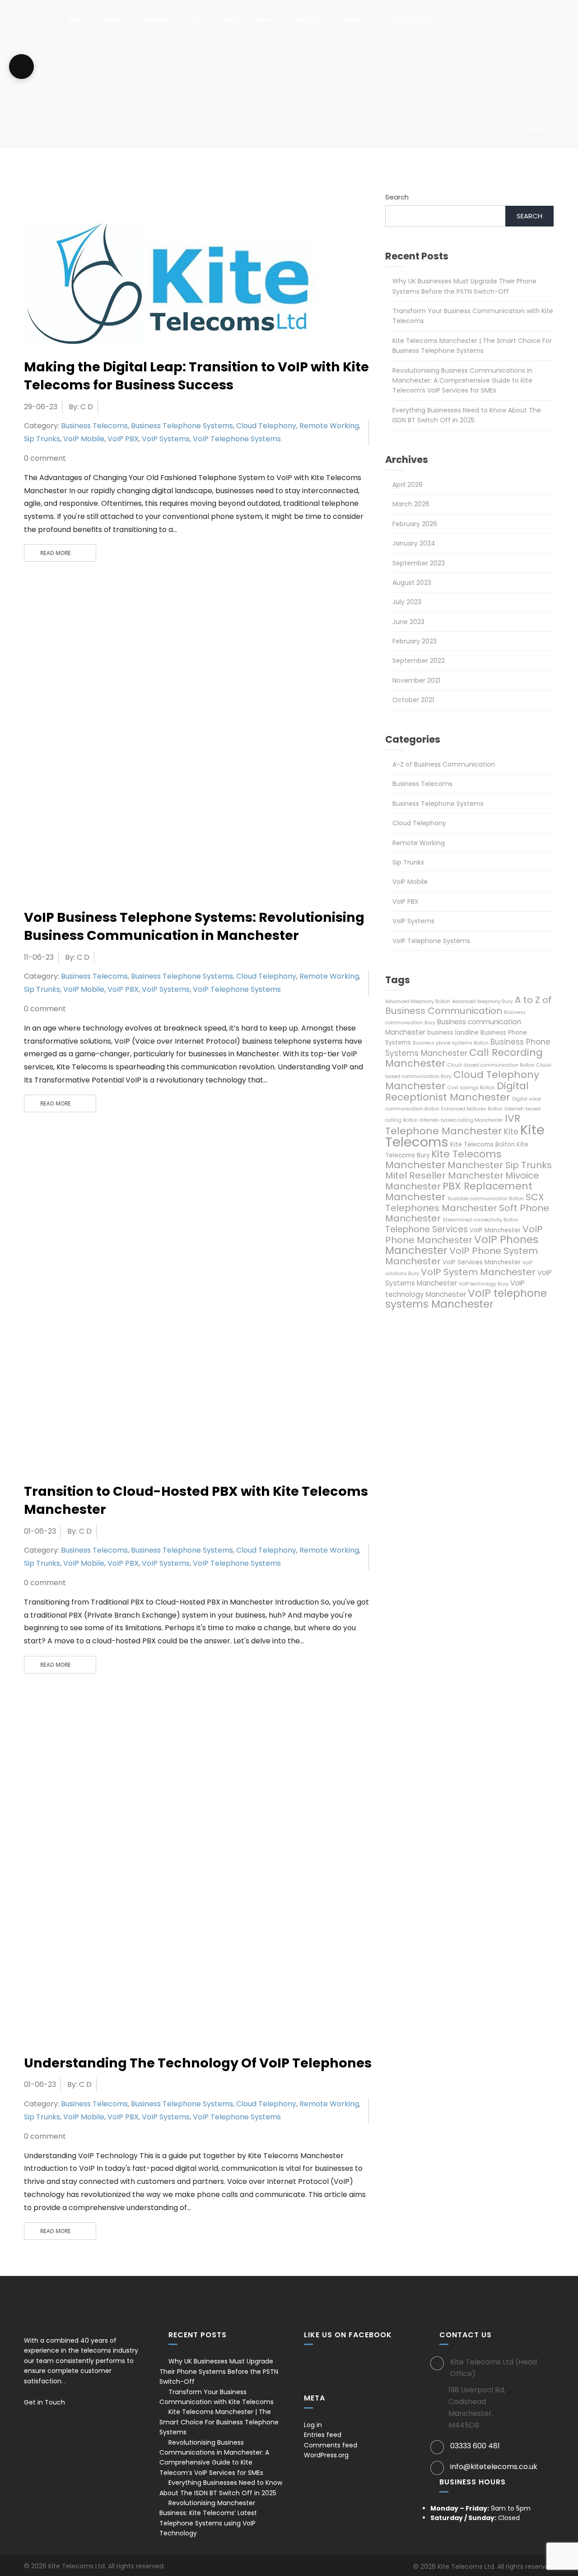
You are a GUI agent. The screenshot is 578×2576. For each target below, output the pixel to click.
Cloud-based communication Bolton (491, 1065)
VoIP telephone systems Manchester (466, 1299)
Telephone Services (427, 1229)
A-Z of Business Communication (444, 764)
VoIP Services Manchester (482, 1262)
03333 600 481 (411, 20)
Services (154, 20)
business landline (453, 1033)
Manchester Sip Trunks (500, 1165)
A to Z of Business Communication (468, 1005)
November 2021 (416, 680)
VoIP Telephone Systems (237, 439)
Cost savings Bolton (471, 1088)
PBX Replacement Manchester (459, 1191)
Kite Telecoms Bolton (482, 1145)
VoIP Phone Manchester (464, 1235)
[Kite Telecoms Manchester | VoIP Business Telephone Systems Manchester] (30, 14)
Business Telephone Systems (182, 426)
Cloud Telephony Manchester (462, 1080)
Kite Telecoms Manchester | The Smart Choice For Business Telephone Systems (219, 2422)
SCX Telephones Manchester (465, 1202)
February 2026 (415, 524)
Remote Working (329, 426)
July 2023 (407, 602)
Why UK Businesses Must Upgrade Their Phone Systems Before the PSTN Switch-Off (219, 2371)
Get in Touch (45, 2402)
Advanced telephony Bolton (418, 1001)
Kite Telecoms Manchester (443, 1159)
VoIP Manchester (495, 1230)
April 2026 (408, 485)
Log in (313, 2425)
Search (397, 197)
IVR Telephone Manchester (453, 1125)
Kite (511, 1132)
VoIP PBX (123, 439)
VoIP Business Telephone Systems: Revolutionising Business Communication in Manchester (194, 926)
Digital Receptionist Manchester (457, 1091)
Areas (260, 20)
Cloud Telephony (266, 426)
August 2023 (412, 583)
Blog (230, 20)
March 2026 (411, 504)
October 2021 (413, 700)
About (110, 20)
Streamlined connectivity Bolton (480, 1220)
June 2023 (408, 622)
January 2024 (414, 543)
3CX (195, 20)
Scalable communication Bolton (486, 1199)
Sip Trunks (42, 439)
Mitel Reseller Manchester (444, 1175)
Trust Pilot (307, 20)
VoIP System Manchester (478, 1272)
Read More (56, 553)
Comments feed (331, 2445)
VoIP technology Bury (484, 1284)
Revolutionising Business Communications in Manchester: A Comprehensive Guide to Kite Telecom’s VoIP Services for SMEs (462, 381)
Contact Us (355, 20)
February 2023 (415, 641)
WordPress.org (326, 2455)
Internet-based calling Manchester (461, 1120)
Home (76, 20)
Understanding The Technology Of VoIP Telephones (198, 2063)
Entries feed (323, 2435)
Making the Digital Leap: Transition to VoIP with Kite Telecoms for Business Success (196, 376)
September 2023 (419, 563)
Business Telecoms (94, 426)
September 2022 (419, 661)
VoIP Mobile (84, 439)
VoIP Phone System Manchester (461, 1256)
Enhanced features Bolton (472, 1109)
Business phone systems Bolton (451, 1043)
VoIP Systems (166, 439)
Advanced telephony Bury (482, 1001)
